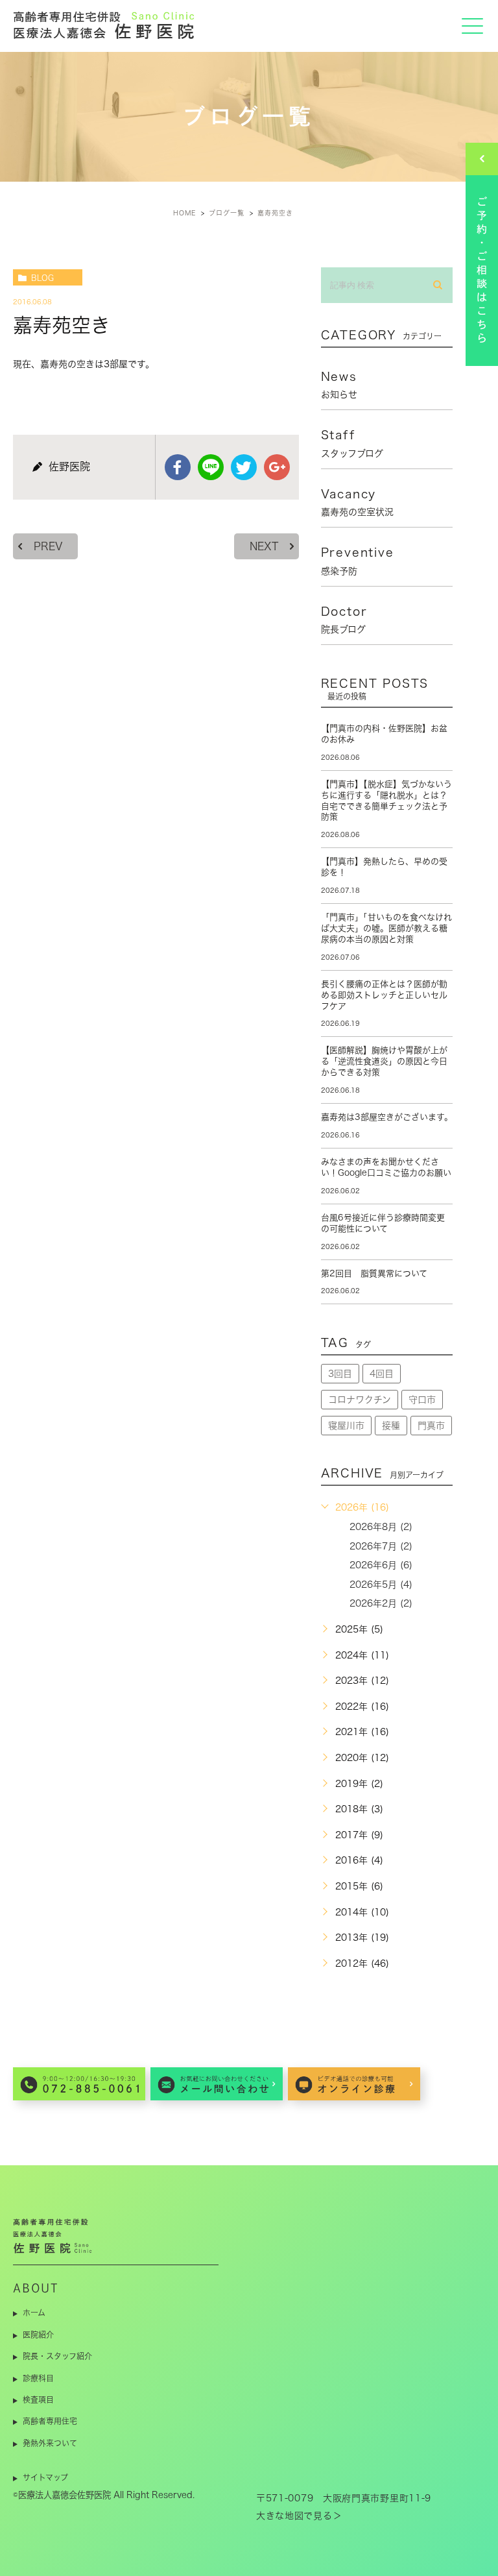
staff (352, 443)
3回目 (340, 1374)
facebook (178, 467)
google (277, 467)
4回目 (382, 1374)
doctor (344, 620)
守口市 (422, 1400)
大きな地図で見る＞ (299, 2516)
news (339, 385)
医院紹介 (38, 2335)
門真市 (431, 1426)
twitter (244, 467)
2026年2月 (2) (381, 1603)
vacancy (357, 502)
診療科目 (38, 2378)
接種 (391, 1426)
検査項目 (38, 2400)
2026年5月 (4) (381, 1585)
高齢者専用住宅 (50, 2421)
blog (42, 278)
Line (211, 467)
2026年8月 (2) (381, 1527)
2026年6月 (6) (381, 1565)
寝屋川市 (346, 1426)
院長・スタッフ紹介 (57, 2356)
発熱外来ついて (50, 2443)
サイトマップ (45, 2477)
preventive (358, 561)
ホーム (34, 2313)
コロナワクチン (360, 1400)
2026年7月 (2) (381, 1546)
